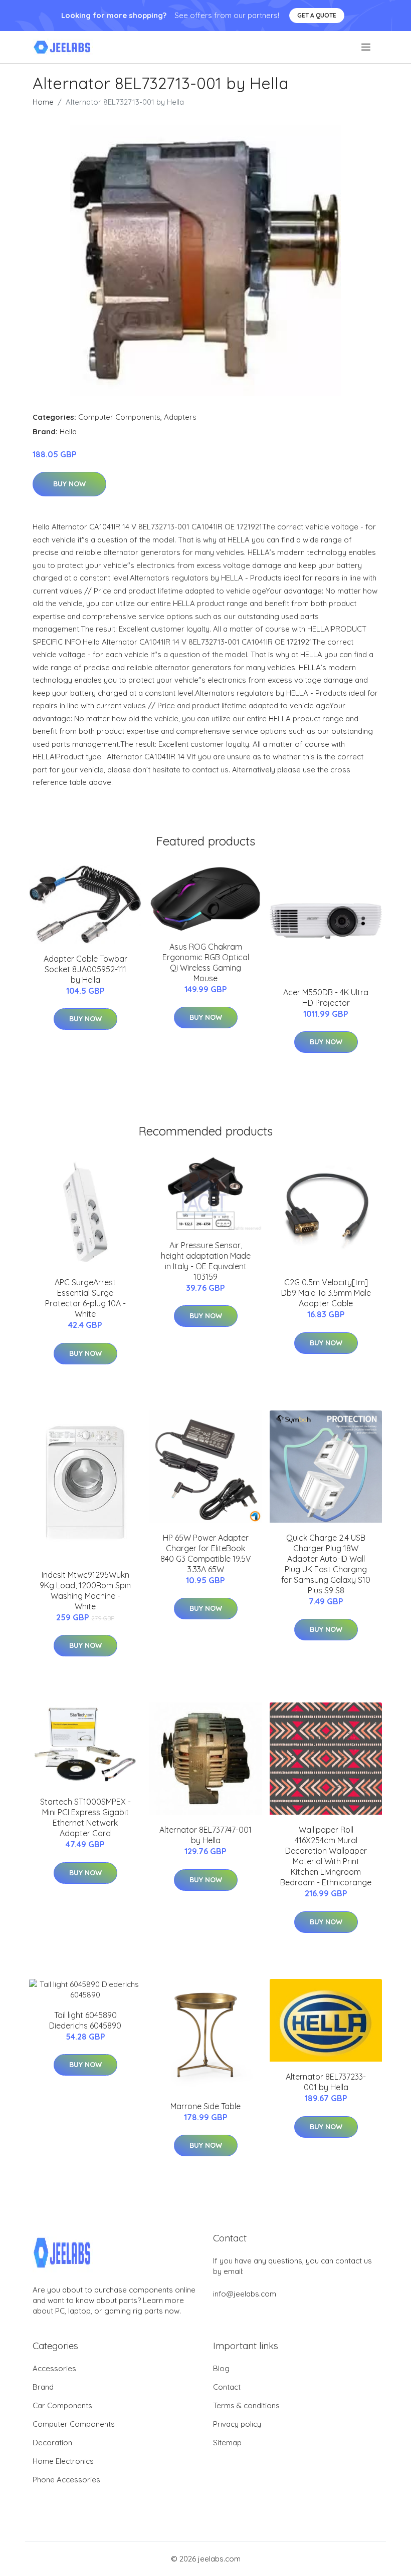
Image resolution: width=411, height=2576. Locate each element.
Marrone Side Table (205, 2106)
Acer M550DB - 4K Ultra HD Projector (326, 997)
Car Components (62, 2405)
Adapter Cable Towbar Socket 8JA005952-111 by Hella (85, 969)
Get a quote (317, 15)
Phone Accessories (66, 2480)
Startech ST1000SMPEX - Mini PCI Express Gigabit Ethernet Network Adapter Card (85, 1817)
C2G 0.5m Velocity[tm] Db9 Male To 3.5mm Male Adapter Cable (326, 1293)
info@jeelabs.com (245, 2294)
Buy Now (69, 484)
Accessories (54, 2368)
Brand (43, 2387)
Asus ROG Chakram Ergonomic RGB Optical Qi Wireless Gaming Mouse (206, 962)
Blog (221, 2368)
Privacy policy (237, 2424)
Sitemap (227, 2443)
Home (43, 102)
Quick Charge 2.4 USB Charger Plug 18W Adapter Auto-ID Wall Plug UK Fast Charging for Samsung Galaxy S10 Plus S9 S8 (326, 1564)
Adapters (180, 417)
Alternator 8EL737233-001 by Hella (326, 2082)
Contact (227, 2387)
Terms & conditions (246, 2405)
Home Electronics (63, 2461)
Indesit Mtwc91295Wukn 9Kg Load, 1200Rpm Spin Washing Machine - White (85, 1591)
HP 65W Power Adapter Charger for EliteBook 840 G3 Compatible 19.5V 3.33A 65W (206, 1553)
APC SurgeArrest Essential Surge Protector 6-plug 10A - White (85, 1298)
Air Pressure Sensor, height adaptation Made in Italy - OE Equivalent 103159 (206, 1261)
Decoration (52, 2443)
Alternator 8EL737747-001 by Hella (205, 1835)
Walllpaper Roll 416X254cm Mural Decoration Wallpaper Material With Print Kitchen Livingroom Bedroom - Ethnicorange (326, 1856)
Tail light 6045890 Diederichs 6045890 (85, 2020)
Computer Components (119, 417)
